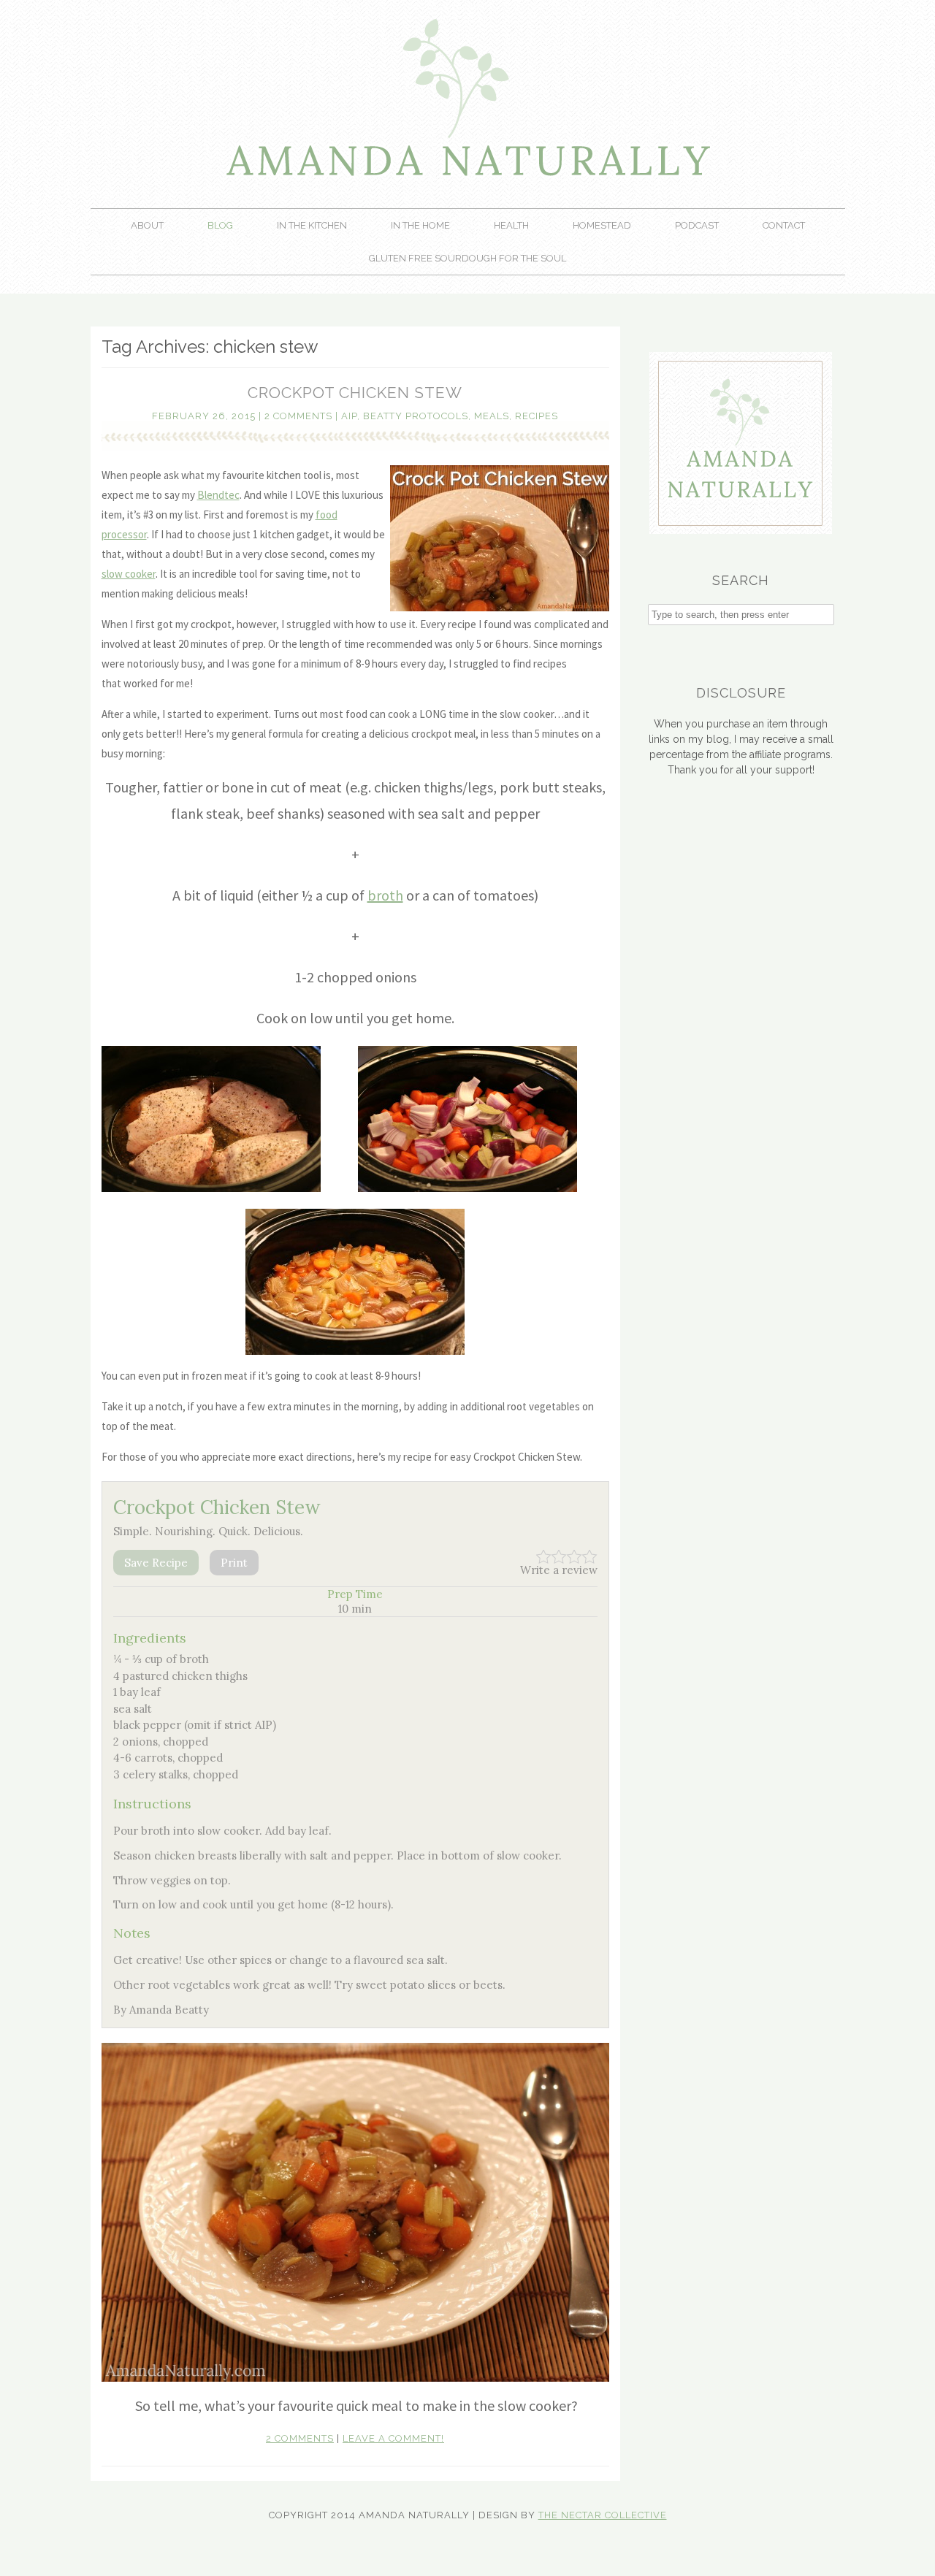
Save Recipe (156, 1563)
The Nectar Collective (603, 2515)
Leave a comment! (393, 2438)
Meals (492, 416)
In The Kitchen (312, 225)
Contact (784, 225)
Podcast (697, 225)
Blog (220, 225)
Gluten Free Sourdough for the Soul (467, 258)
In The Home (420, 225)
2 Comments (298, 416)
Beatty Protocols (416, 416)
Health (511, 225)
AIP (349, 416)
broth (385, 895)
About (147, 225)
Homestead (602, 225)
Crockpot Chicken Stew (355, 393)
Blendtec (218, 495)
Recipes (537, 416)
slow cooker (129, 574)
